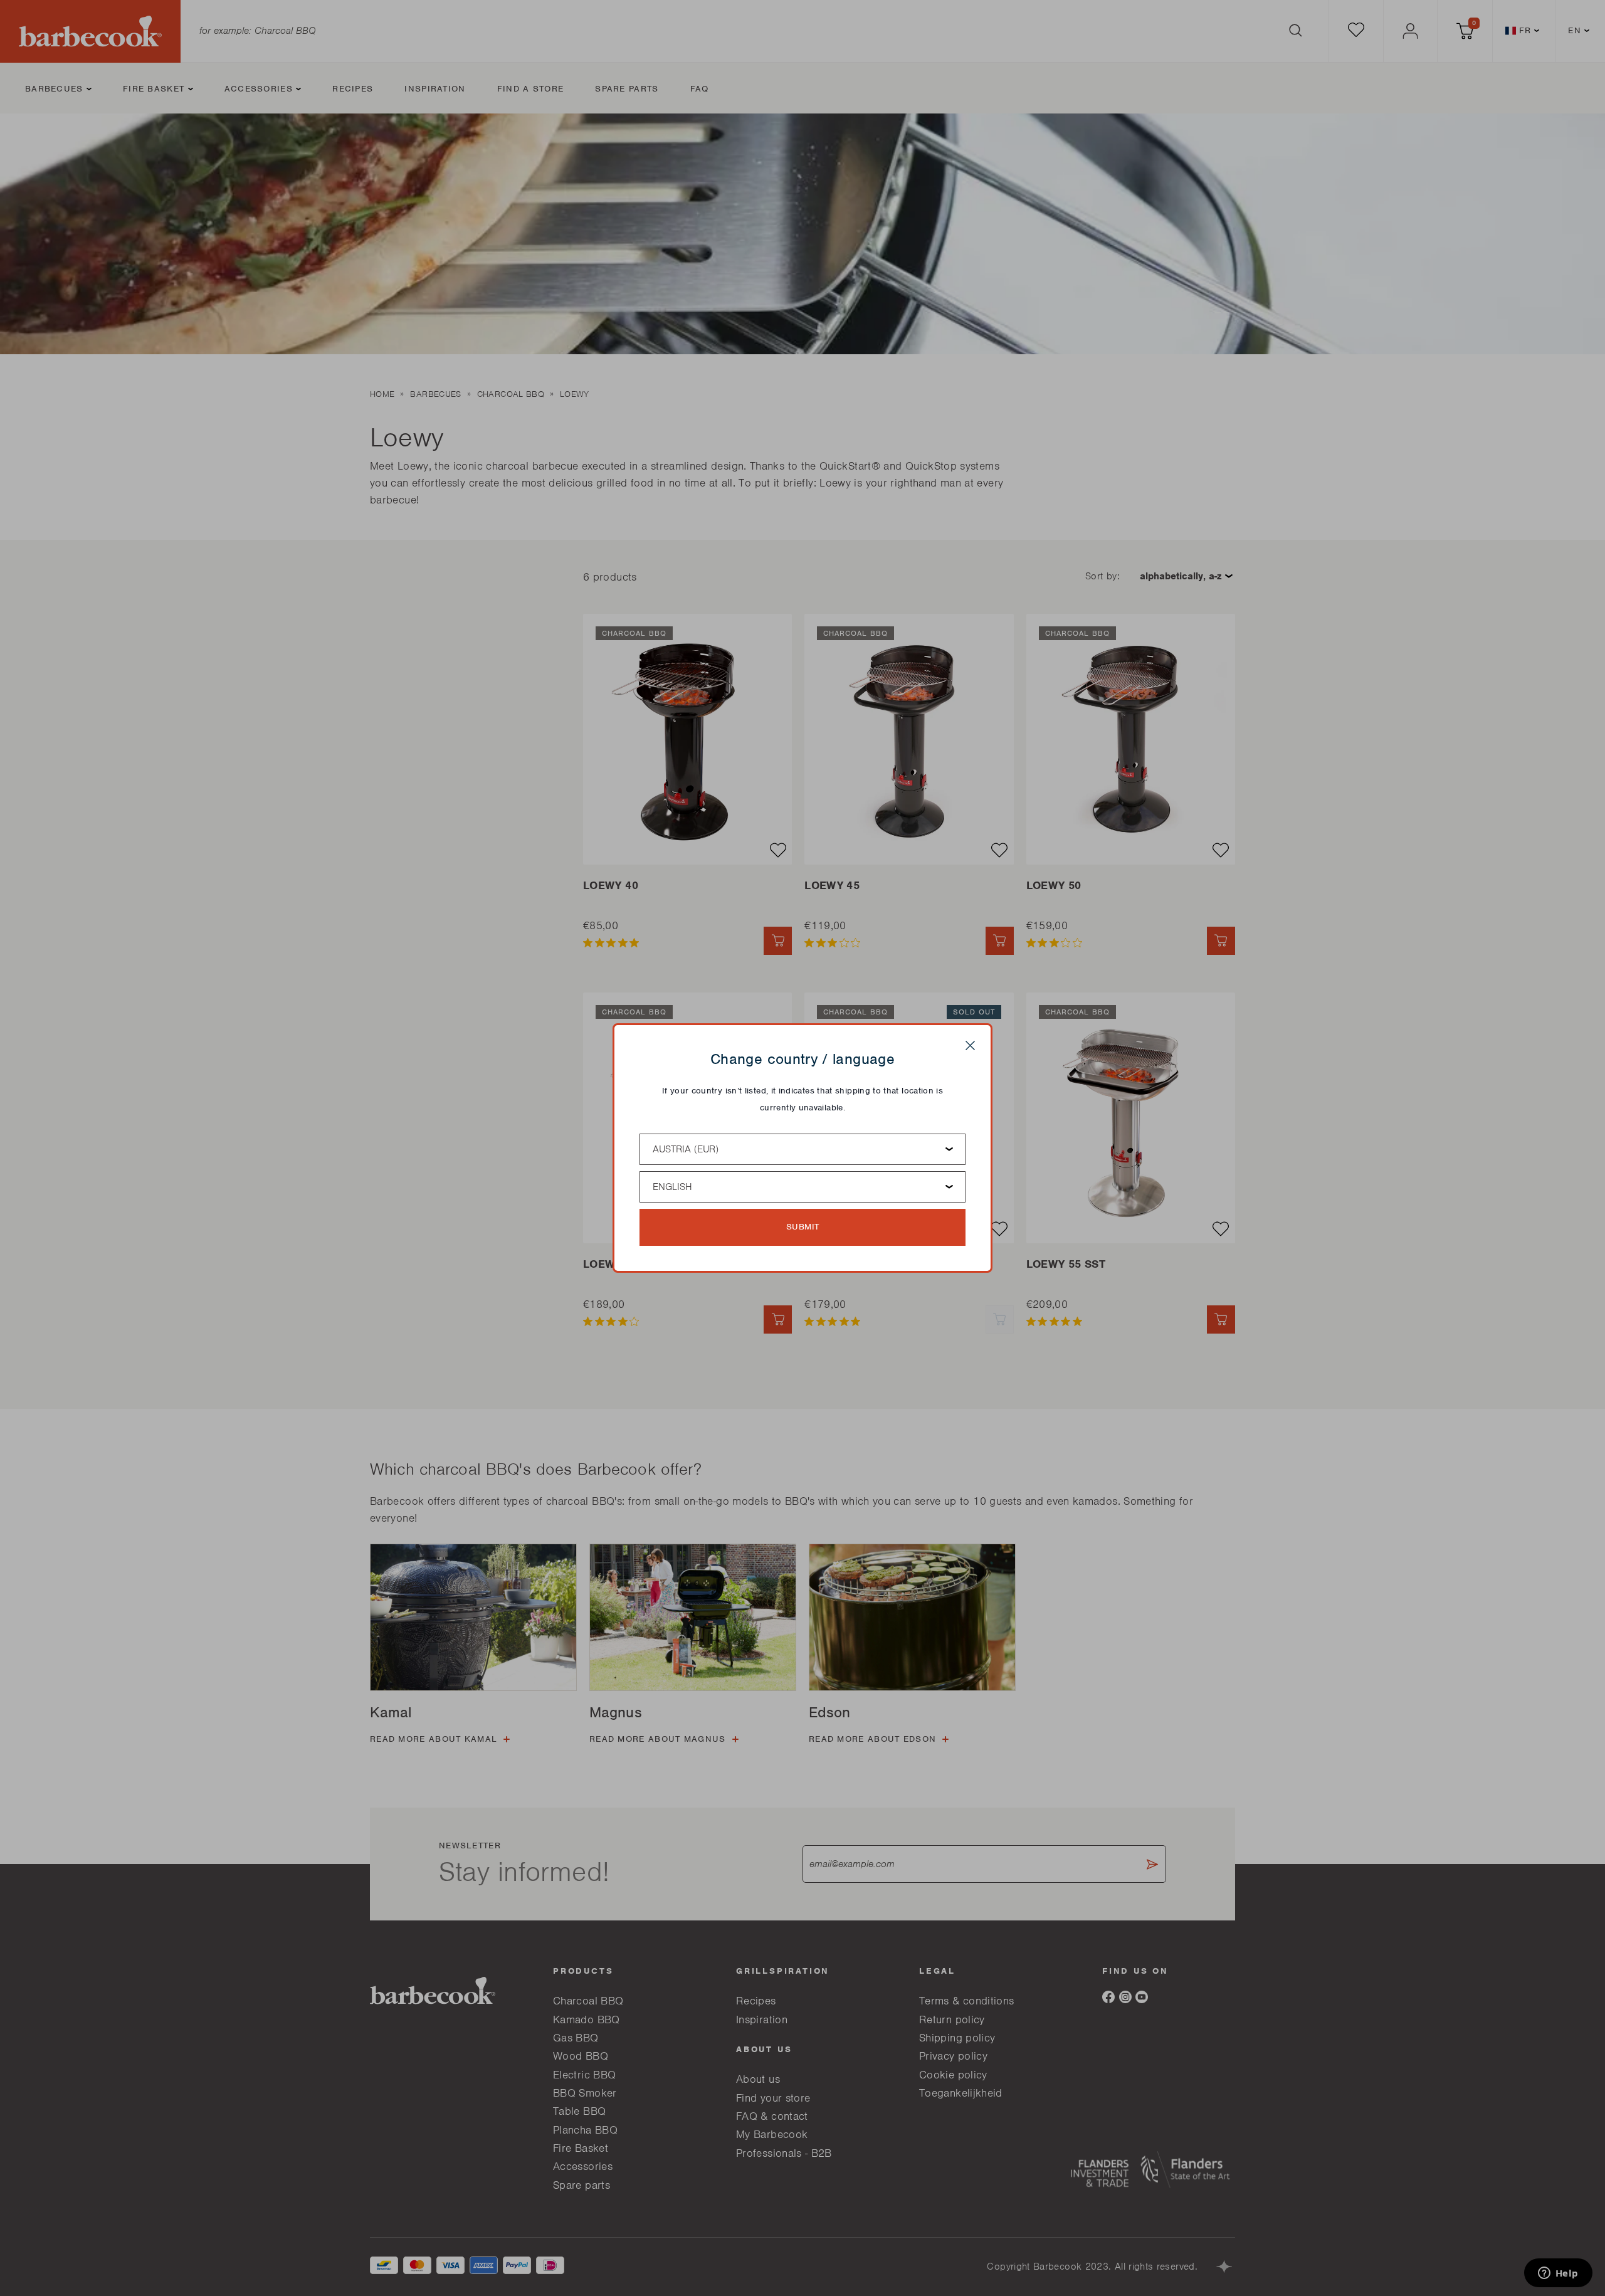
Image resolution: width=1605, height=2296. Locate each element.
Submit (803, 1227)
